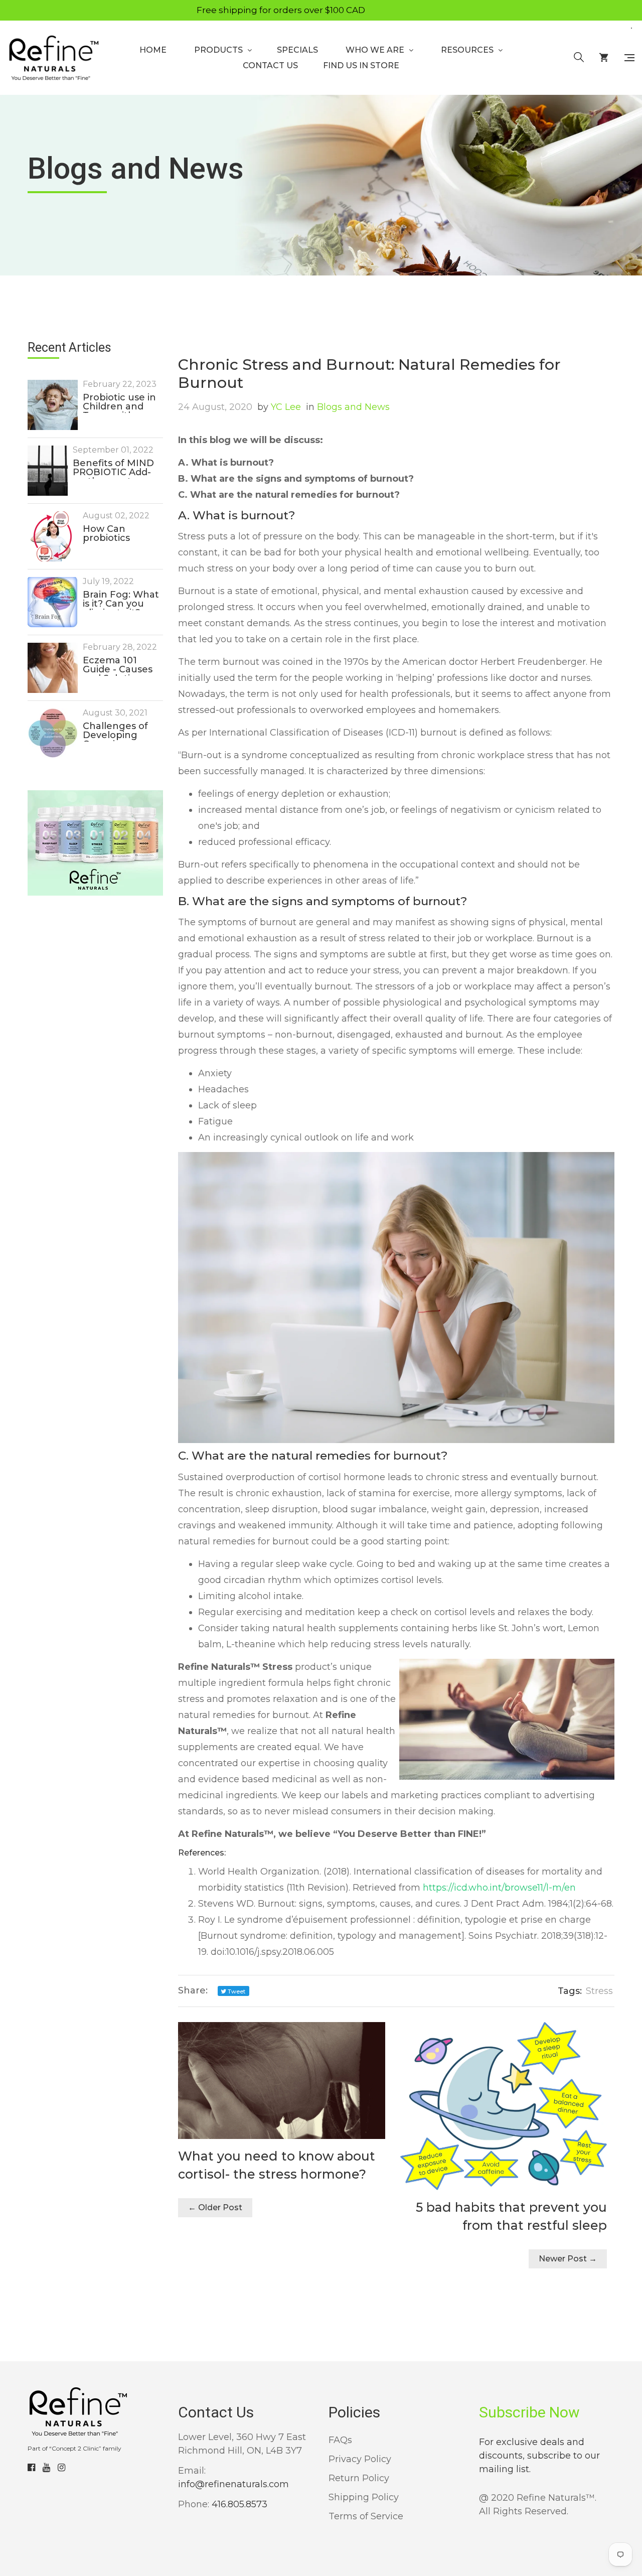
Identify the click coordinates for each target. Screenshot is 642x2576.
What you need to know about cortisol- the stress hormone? (277, 2165)
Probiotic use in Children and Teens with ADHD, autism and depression (119, 403)
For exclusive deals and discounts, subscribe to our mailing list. (539, 2456)
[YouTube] (46, 2468)
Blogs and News (348, 407)
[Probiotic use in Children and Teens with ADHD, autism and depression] (53, 405)
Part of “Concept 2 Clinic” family (74, 2448)
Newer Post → (568, 2259)
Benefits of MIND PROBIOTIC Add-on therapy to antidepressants (113, 469)
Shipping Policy (364, 2497)
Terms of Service (366, 2516)
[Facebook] (31, 2468)
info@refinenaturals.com (233, 2484)
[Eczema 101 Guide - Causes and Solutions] (53, 668)
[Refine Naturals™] (53, 58)
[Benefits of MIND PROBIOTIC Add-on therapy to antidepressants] (48, 471)
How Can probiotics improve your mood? (114, 534)
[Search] (579, 58)
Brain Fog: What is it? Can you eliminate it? (121, 600)
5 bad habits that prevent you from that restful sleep (511, 2216)
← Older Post (215, 2207)
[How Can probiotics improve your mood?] (53, 536)
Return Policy (359, 2478)
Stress (599, 1991)
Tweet (236, 1991)
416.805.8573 (239, 2504)
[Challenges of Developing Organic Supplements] (53, 733)
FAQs (340, 2440)
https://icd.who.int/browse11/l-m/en (499, 1888)
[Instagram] (61, 2468)
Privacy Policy (360, 2459)
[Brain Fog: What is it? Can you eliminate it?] (53, 602)
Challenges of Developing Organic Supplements (115, 732)
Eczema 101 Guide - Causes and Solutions (118, 666)
